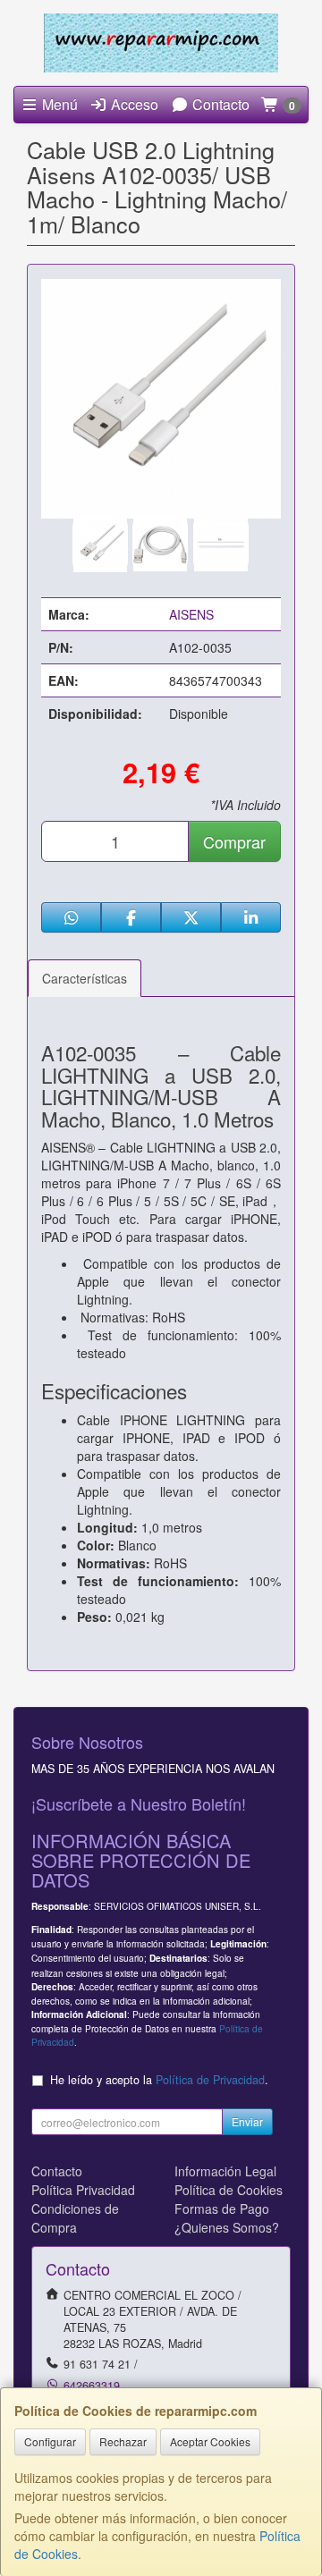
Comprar (234, 841)
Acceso (133, 104)
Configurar (50, 2441)
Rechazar (123, 2441)
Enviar (247, 2121)
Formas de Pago (222, 2209)
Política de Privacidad (210, 2080)
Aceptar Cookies (210, 2441)
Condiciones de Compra (75, 2218)
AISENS (191, 614)
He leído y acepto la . (159, 2080)
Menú (58, 104)
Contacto (219, 104)
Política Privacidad (83, 2190)
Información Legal (225, 2171)
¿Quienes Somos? (227, 2227)
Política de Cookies (229, 2190)
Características (85, 978)
